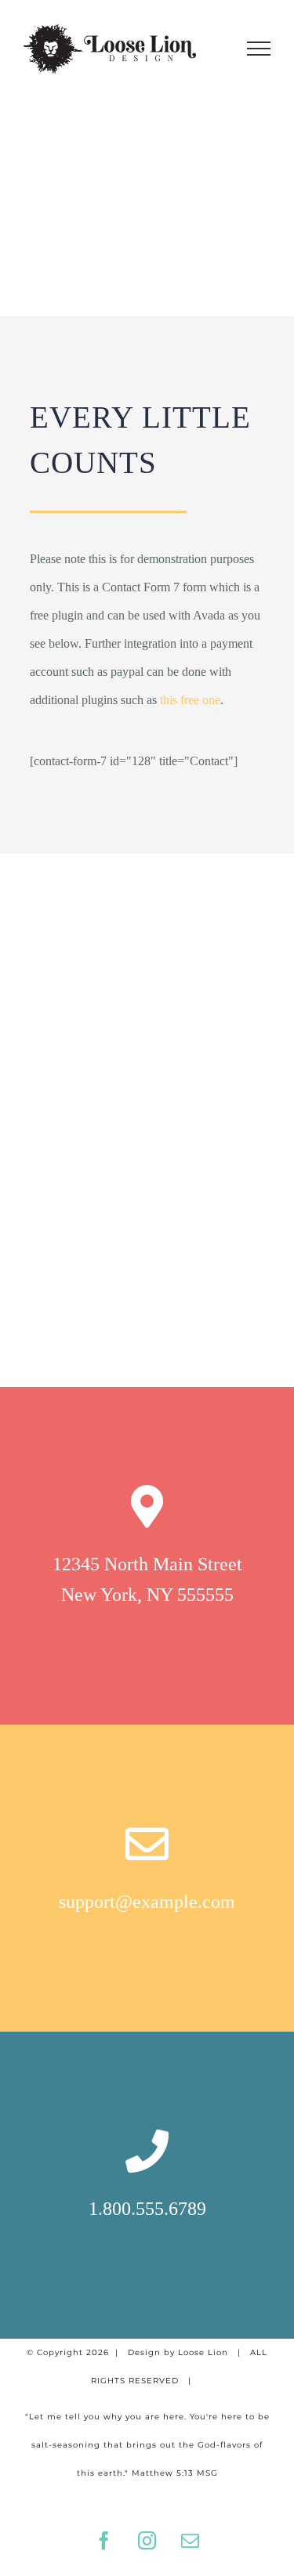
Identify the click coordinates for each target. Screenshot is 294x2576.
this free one (190, 700)
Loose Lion (203, 2352)
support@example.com (147, 1902)
